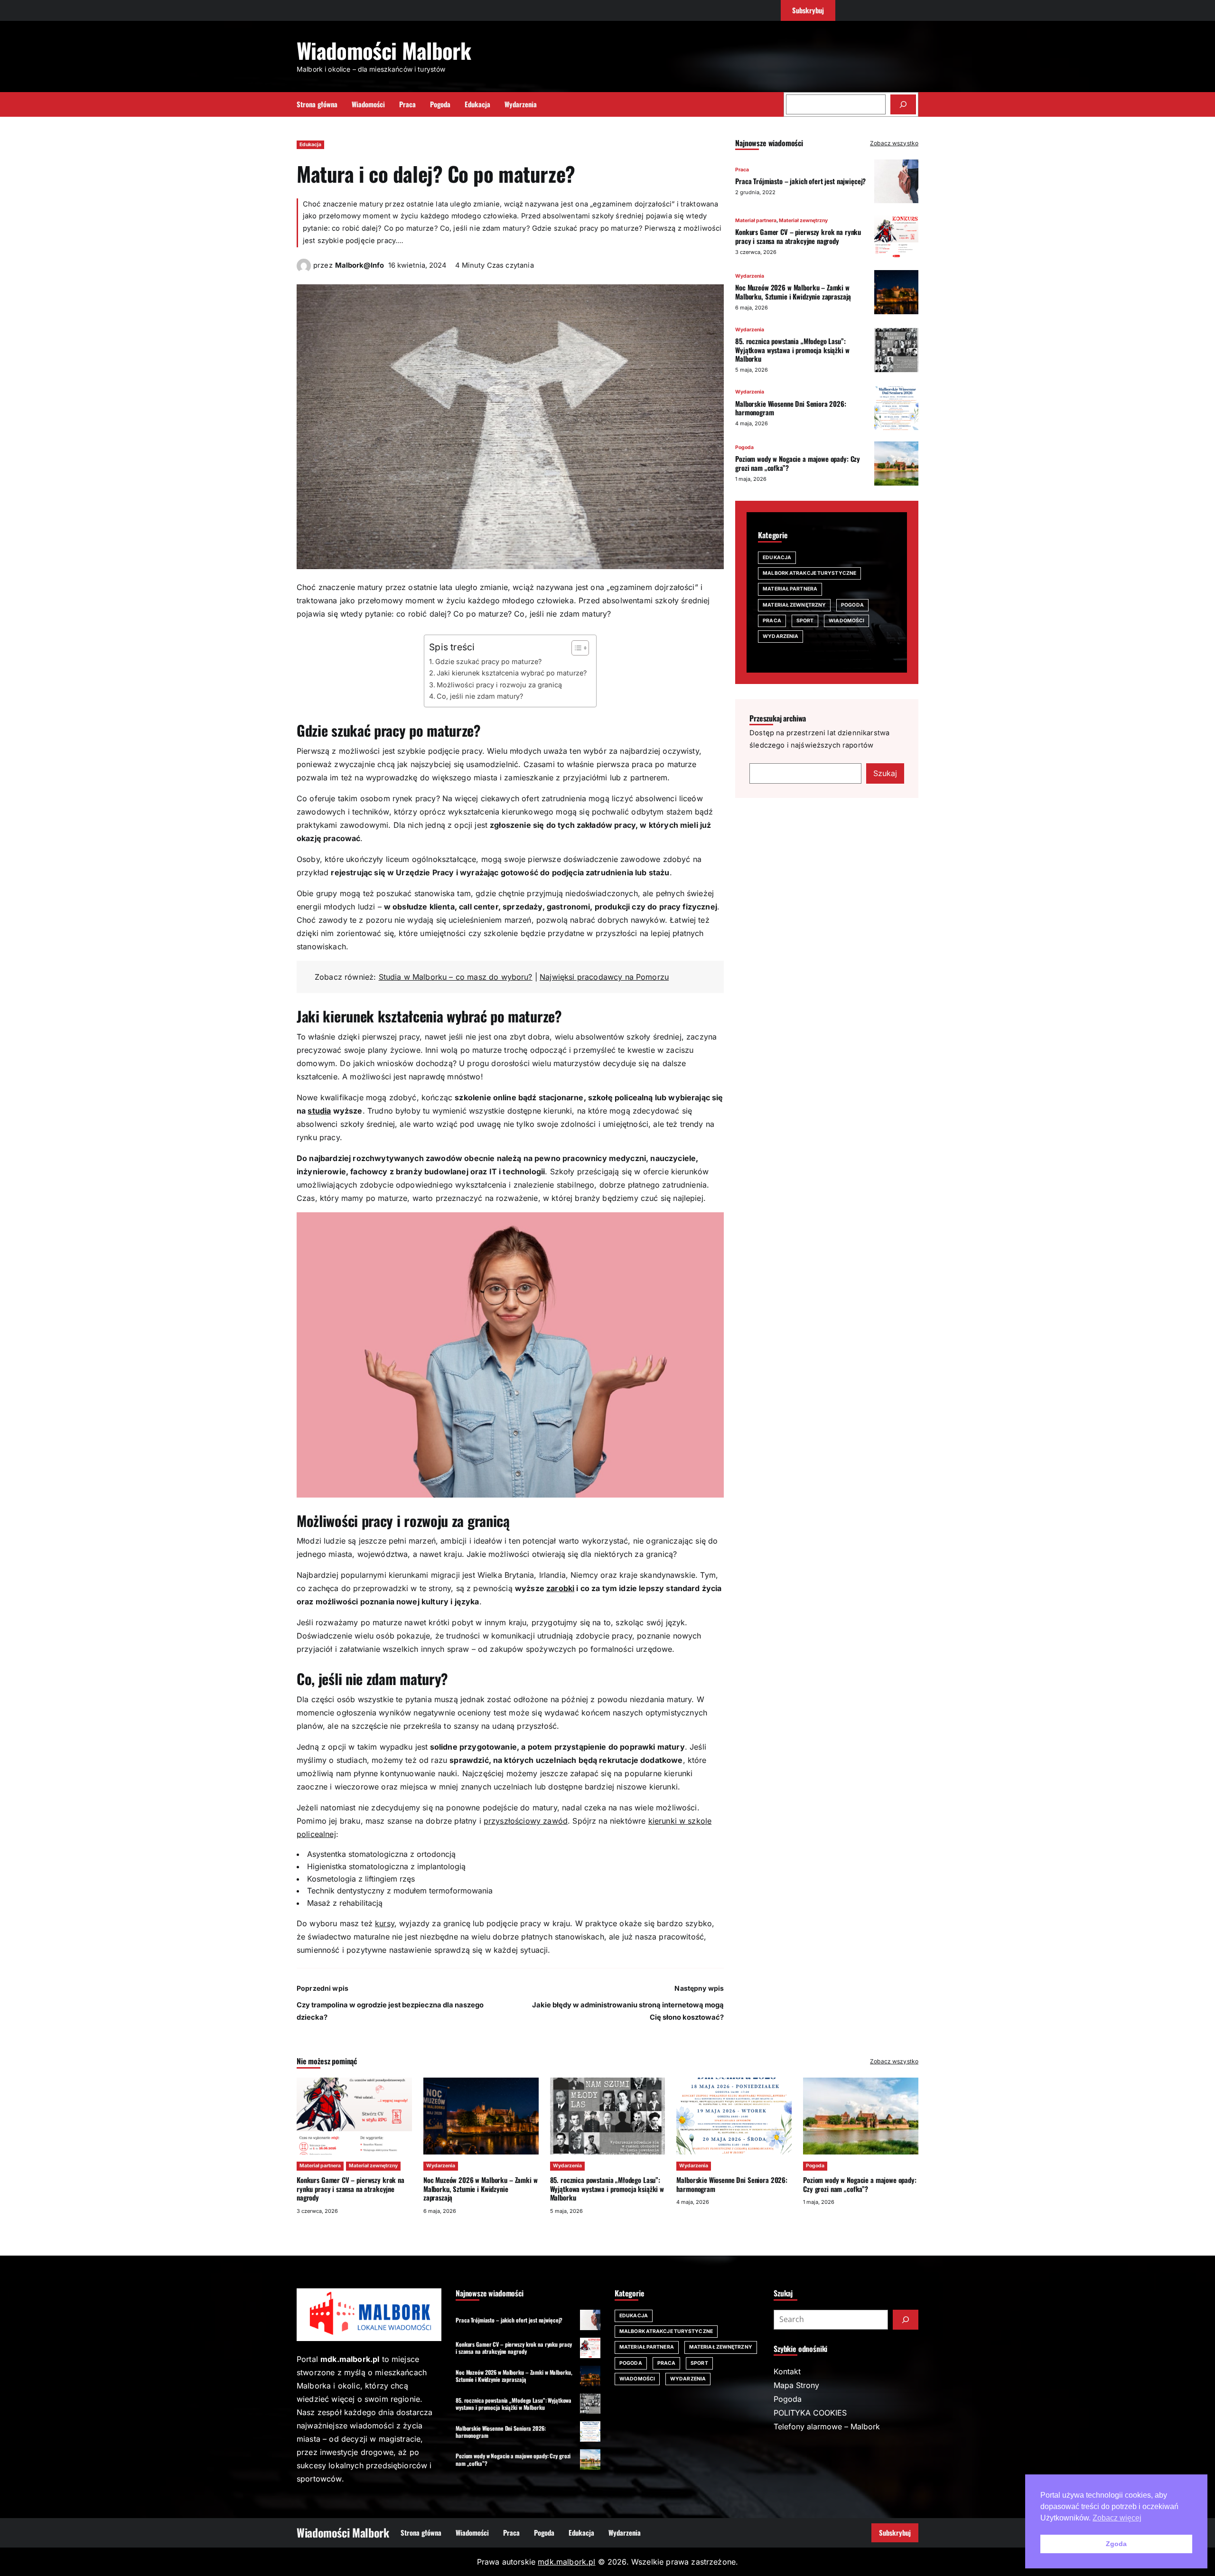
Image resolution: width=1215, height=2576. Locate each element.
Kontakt (787, 2371)
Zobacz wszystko (894, 143)
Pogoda (744, 447)
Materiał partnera (756, 220)
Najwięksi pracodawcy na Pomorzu (604, 977)
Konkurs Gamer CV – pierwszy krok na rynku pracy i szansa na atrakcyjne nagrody (798, 236)
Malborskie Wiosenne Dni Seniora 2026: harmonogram (791, 408)
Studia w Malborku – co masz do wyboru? (456, 977)
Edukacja (310, 145)
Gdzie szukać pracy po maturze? (488, 661)
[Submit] (906, 2320)
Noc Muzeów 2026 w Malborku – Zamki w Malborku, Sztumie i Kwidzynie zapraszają (793, 292)
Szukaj (885, 773)
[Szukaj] (903, 104)
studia (319, 1111)
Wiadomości (846, 621)
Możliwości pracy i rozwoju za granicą (499, 685)
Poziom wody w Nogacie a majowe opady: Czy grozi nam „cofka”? (798, 463)
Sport (805, 621)
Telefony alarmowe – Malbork (827, 2426)
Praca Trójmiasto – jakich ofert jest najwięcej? (800, 181)
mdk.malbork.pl (566, 2562)
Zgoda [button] (1116, 2544)
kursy (385, 1923)
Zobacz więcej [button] (1117, 2518)
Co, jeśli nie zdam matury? (480, 696)
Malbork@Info (360, 265)
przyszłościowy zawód (526, 1821)
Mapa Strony (796, 2385)
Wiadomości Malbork (384, 50)
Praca (742, 170)
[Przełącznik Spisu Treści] (575, 648)
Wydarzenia (750, 276)
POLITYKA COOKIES (810, 2413)
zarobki (560, 1588)
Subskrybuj (895, 2532)
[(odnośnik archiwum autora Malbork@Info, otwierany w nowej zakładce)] (304, 270)
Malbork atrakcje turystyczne (809, 573)
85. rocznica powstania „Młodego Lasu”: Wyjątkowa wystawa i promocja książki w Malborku (792, 350)
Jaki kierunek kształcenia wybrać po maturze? (512, 673)
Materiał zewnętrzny (803, 220)
